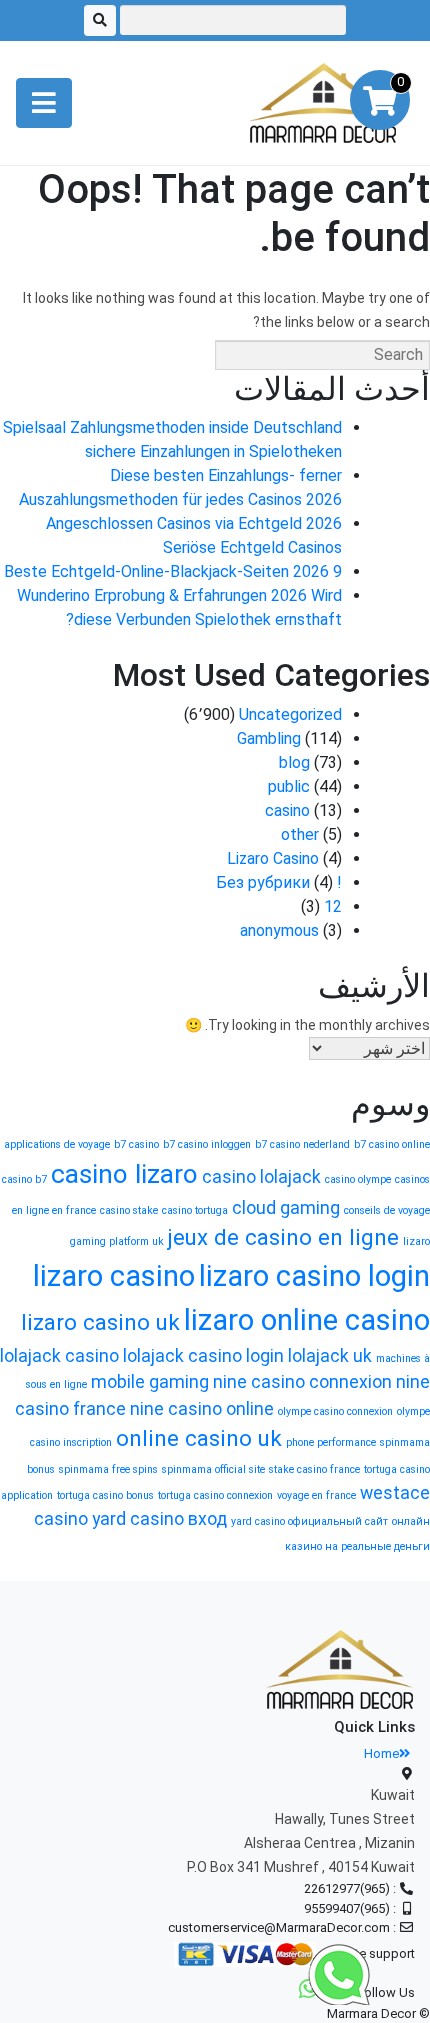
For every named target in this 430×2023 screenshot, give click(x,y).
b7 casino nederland (302, 1144)
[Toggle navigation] (44, 103)
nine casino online (202, 1409)
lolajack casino (59, 1356)
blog (294, 762)
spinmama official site (213, 1469)
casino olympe (358, 1179)
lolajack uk (330, 1356)
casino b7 (24, 1179)
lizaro (416, 1241)
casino (287, 810)
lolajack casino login (203, 1356)
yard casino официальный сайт (309, 1521)
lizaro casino (114, 1276)
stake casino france (314, 1469)
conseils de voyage (387, 1210)
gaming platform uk (117, 1241)
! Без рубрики (279, 882)
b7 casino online (392, 1144)
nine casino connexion (302, 1382)
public (289, 786)
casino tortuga (195, 1210)
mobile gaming (150, 1382)
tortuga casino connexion (215, 1495)
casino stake (129, 1210)
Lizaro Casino (273, 858)
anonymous (279, 930)
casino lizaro (124, 1174)
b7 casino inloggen (207, 1144)
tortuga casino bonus (105, 1495)
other (300, 834)
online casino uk (199, 1438)
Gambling (269, 738)
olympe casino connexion (335, 1411)
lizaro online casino (307, 1320)
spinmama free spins (108, 1469)
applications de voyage (57, 1144)
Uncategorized (290, 714)
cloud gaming (286, 1208)
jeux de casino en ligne (283, 1237)
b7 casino (136, 1144)
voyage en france (316, 1495)
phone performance (331, 1442)
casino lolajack (261, 1177)
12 (333, 906)
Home (381, 1753)
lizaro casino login (314, 1276)
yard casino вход (159, 1519)
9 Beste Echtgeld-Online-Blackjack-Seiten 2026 (173, 571)
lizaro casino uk (100, 1322)
